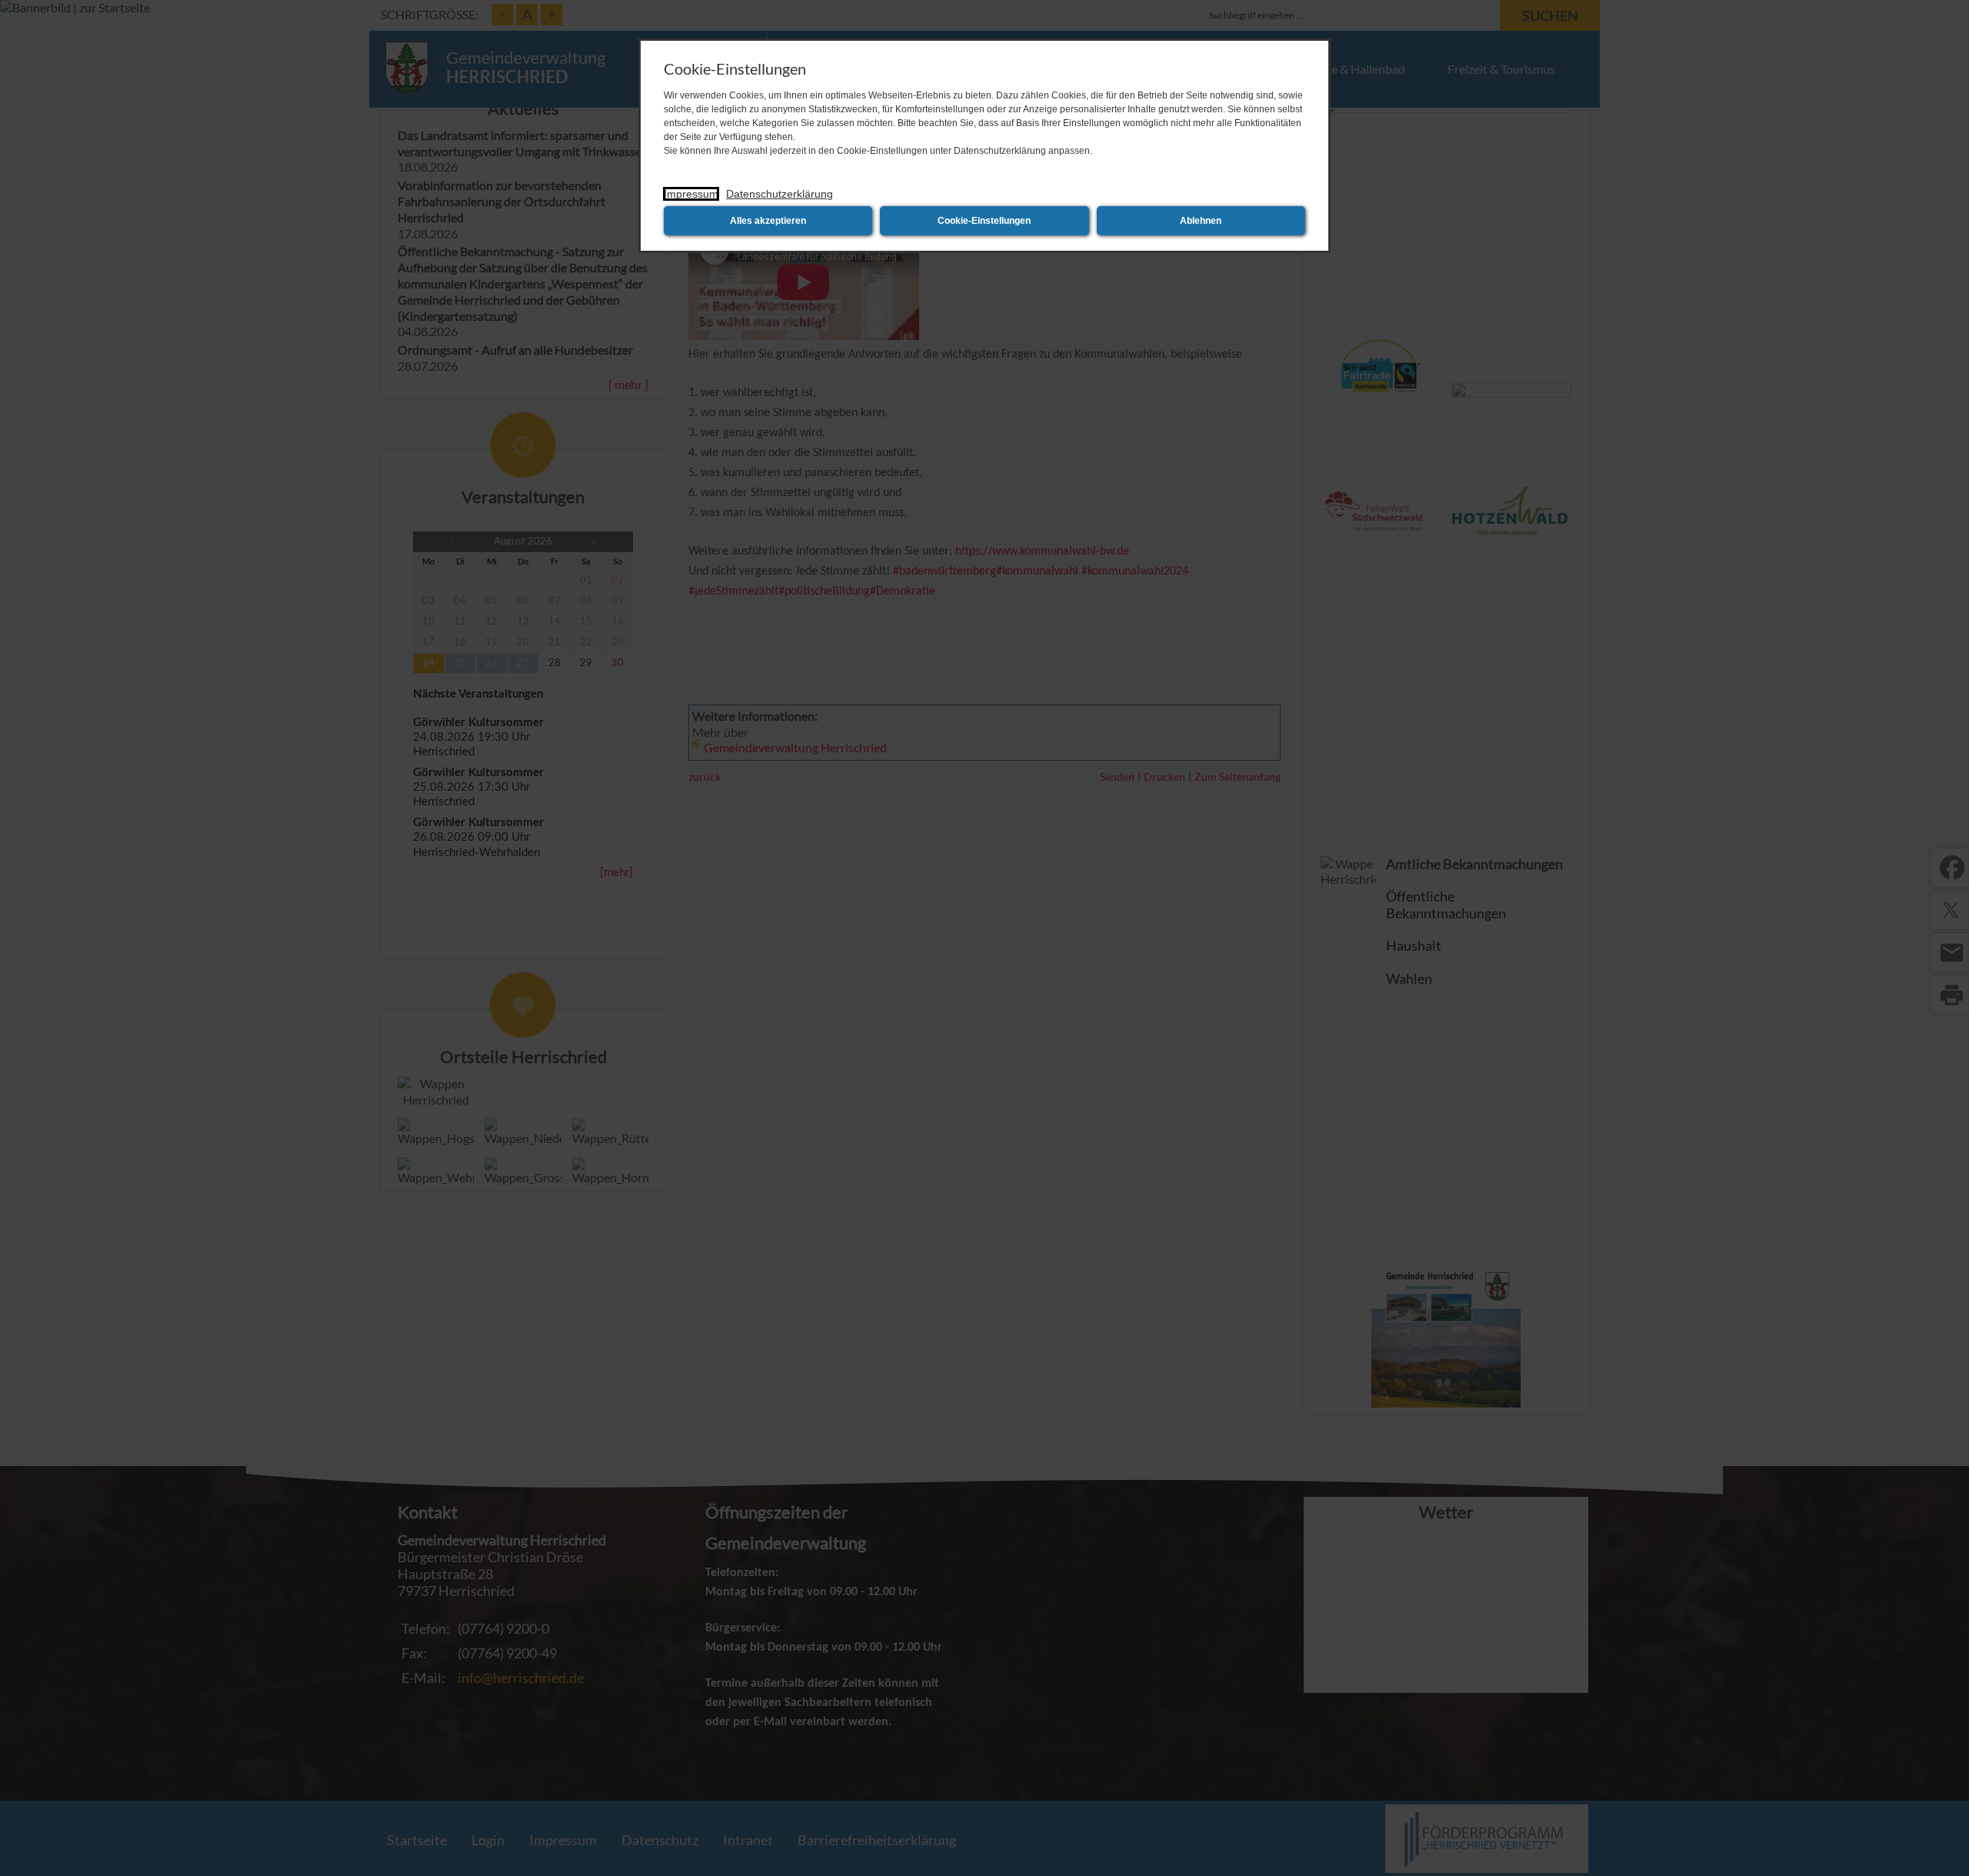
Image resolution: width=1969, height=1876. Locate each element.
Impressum (691, 194)
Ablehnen (1201, 221)
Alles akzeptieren (768, 221)
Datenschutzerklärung (780, 194)
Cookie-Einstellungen (984, 221)
